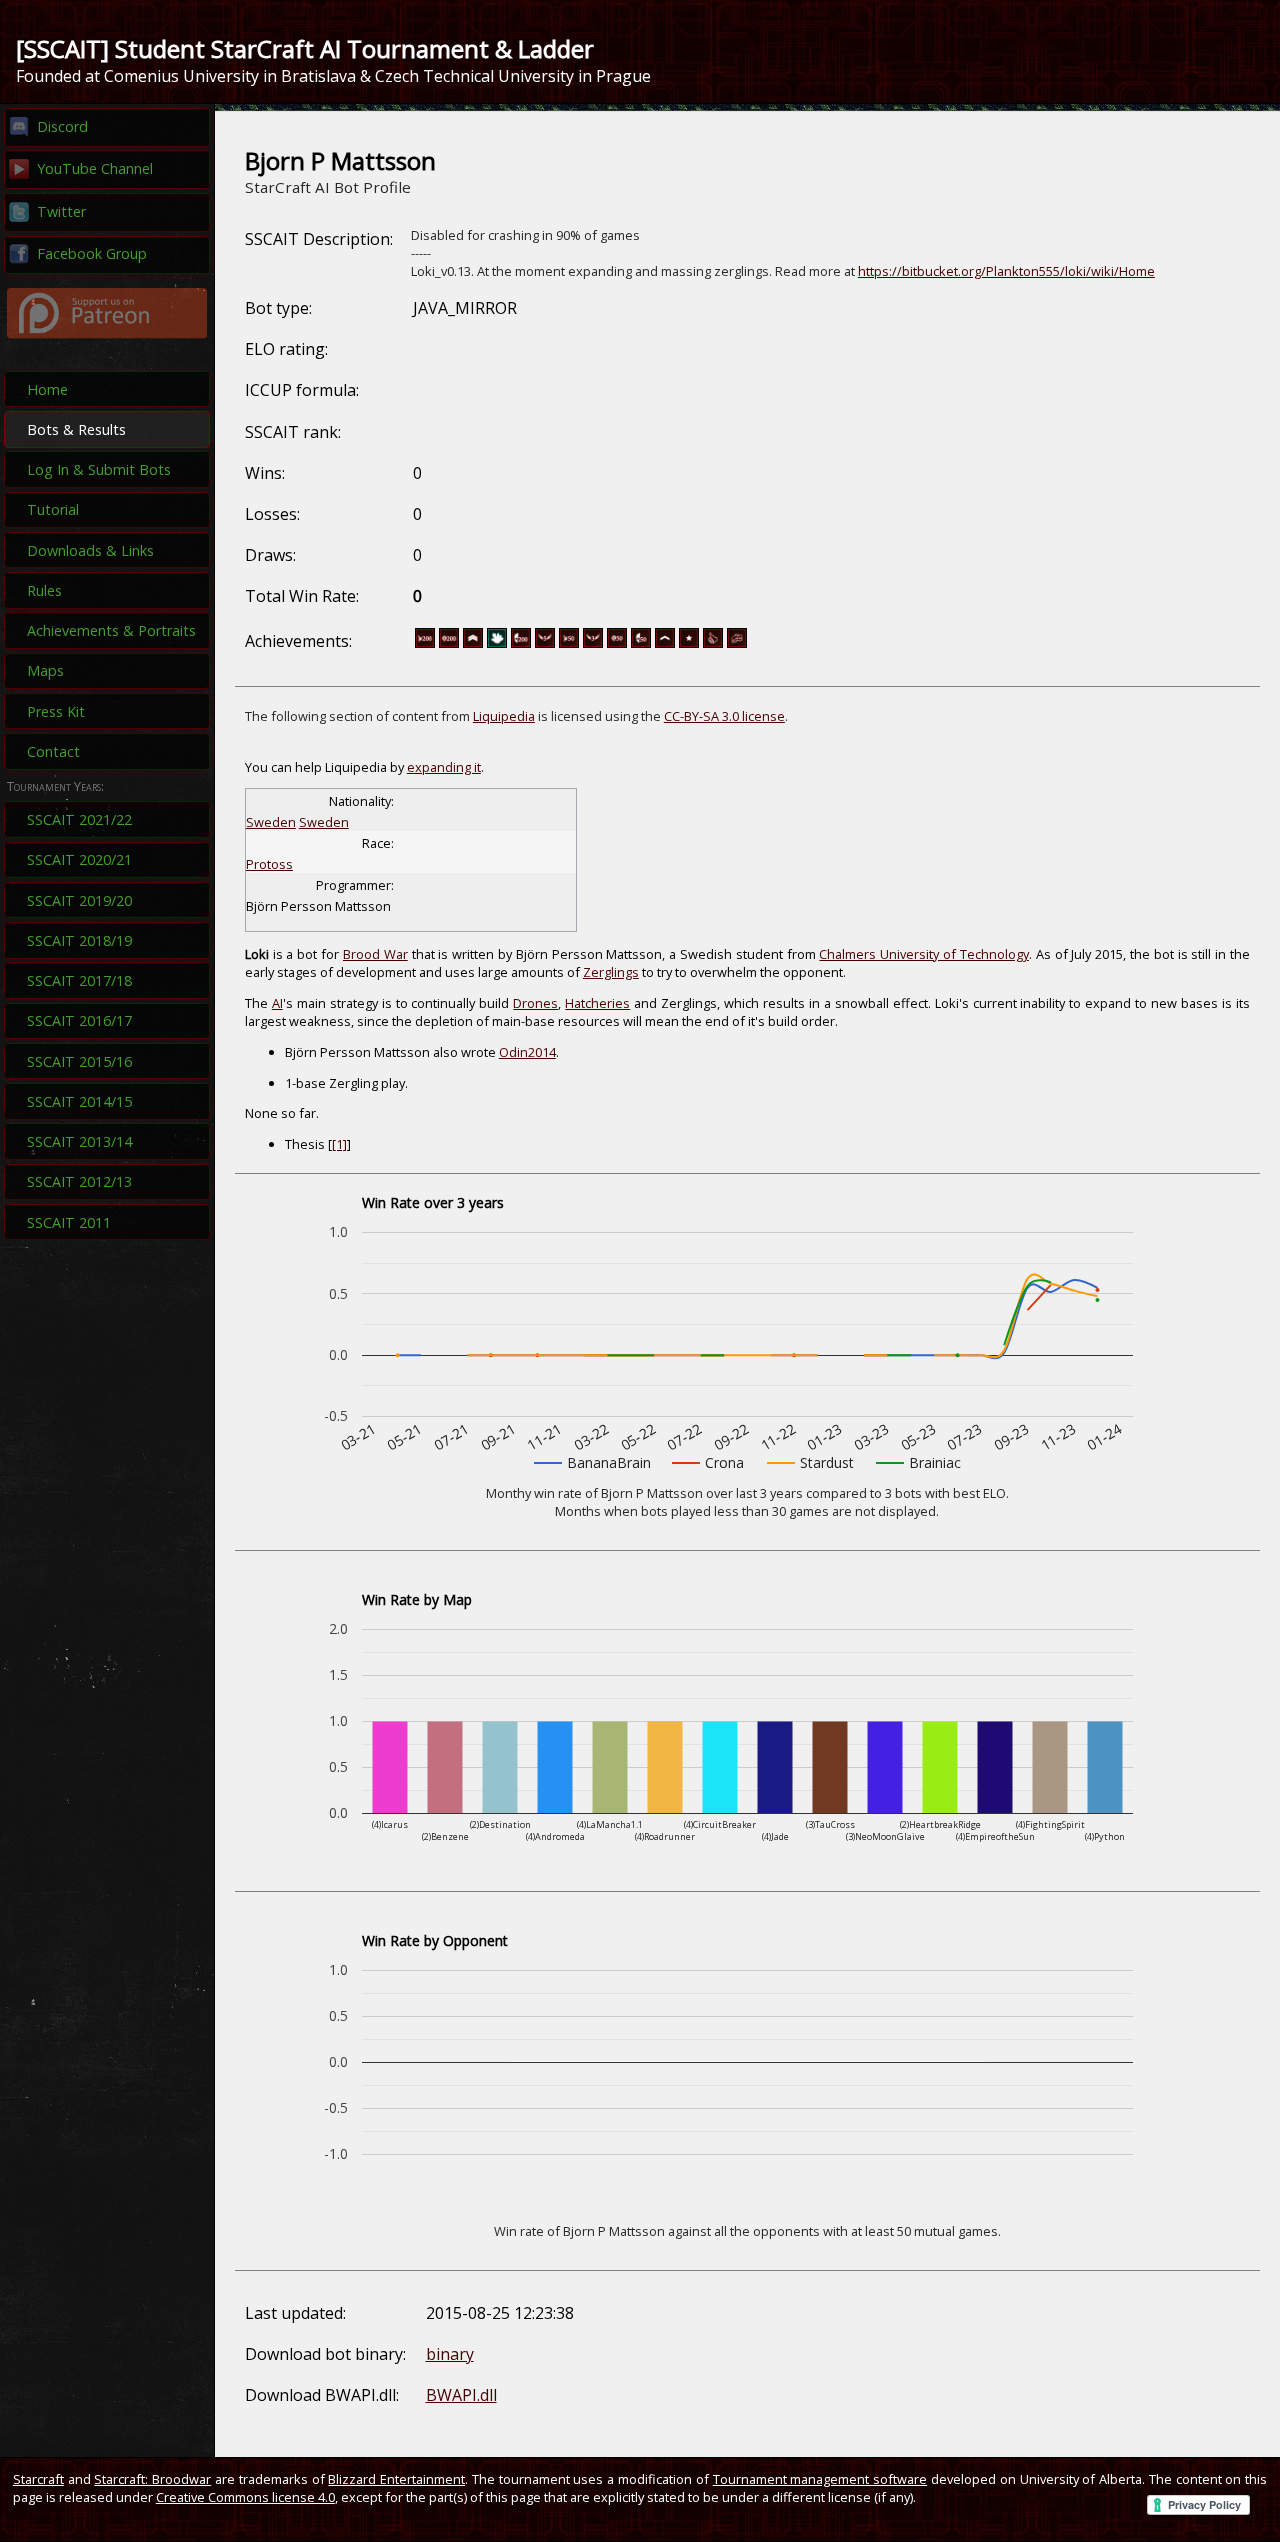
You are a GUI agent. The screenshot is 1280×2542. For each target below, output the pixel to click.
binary (450, 2354)
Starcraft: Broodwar (152, 2479)
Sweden (324, 822)
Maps (45, 670)
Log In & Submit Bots (99, 469)
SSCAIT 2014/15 (79, 1101)
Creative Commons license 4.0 (245, 2497)
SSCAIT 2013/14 (79, 1141)
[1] (339, 1144)
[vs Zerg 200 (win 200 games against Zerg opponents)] (449, 644)
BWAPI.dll (461, 2395)
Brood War (375, 954)
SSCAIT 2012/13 (79, 1181)
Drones (535, 1003)
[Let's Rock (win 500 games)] (473, 644)
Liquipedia (504, 716)
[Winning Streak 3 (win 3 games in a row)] (593, 644)
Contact (53, 751)
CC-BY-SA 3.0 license (724, 716)
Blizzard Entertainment (396, 2479)
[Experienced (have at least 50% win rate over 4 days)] (689, 644)
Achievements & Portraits (111, 630)
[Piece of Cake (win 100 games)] (665, 644)
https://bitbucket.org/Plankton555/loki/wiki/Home (1006, 271)
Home (47, 389)
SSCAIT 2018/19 (79, 940)
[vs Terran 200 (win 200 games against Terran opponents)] (521, 644)
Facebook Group (92, 253)
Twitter (61, 211)
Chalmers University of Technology (923, 954)
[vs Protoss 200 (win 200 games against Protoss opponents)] (425, 644)
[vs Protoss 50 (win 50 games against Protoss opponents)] (569, 644)
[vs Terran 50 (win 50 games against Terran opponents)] (641, 644)
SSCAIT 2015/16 (79, 1061)
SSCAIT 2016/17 (79, 1020)
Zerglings (611, 972)
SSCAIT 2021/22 (79, 819)
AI (277, 1003)
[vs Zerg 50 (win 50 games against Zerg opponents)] (617, 644)
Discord (62, 126)
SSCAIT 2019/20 (79, 900)
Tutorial (53, 509)
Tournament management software (820, 2479)
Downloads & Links (90, 550)
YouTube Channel (95, 168)
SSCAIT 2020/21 (79, 859)
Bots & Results (76, 429)
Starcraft (38, 2479)
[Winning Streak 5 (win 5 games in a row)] (545, 644)
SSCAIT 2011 (69, 1222)
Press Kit (56, 711)
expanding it (444, 767)
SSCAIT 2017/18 (79, 980)
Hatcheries (597, 1003)
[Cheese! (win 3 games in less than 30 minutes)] (737, 644)
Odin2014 (527, 1052)
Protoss (269, 864)
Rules (44, 590)
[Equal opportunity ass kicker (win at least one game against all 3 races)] (713, 644)
